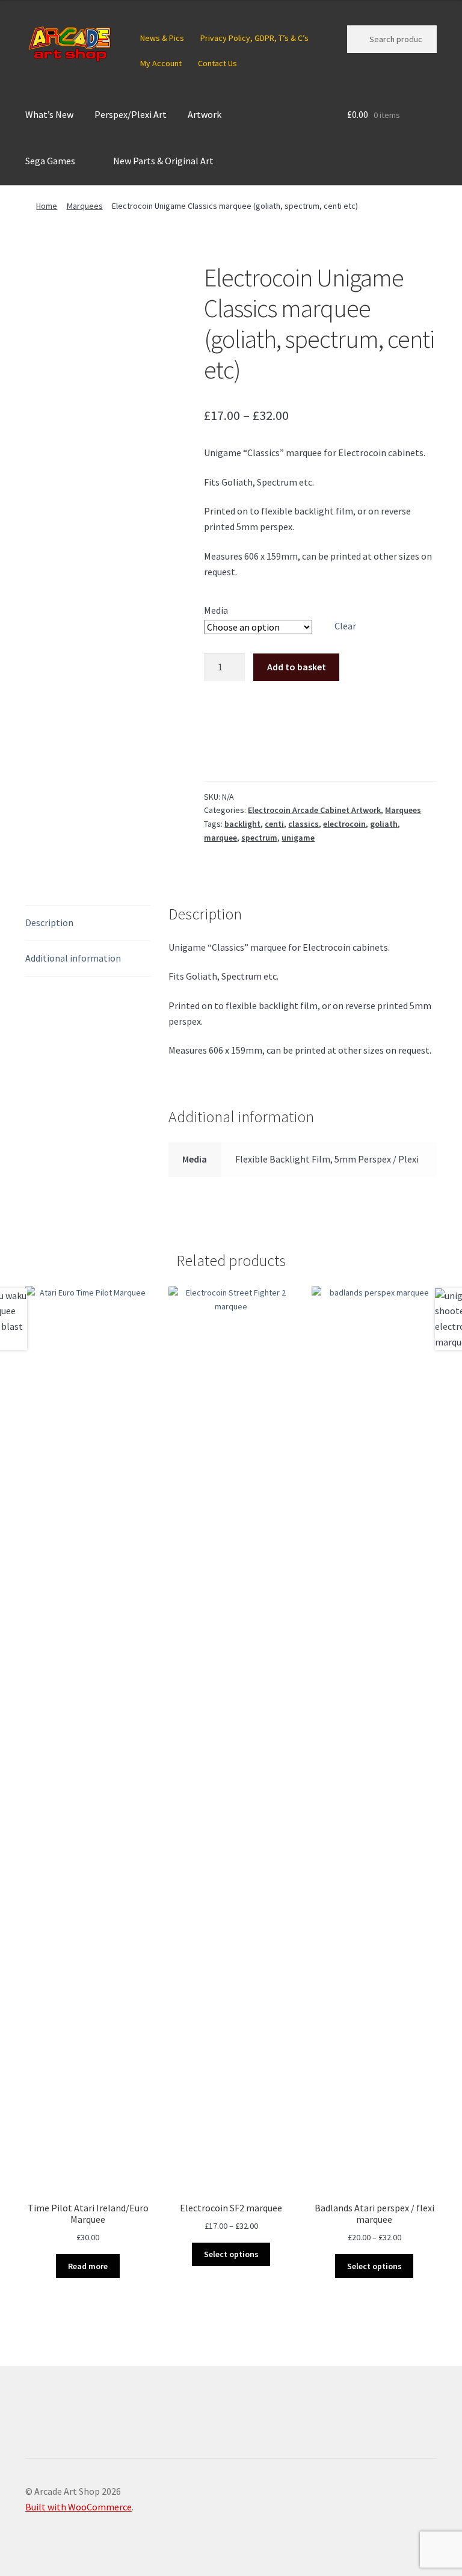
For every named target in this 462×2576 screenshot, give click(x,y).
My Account (161, 63)
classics (303, 824)
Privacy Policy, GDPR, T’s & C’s (254, 38)
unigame (298, 838)
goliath (384, 824)
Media (216, 610)
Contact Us (217, 63)
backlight (242, 824)
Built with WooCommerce (79, 2507)
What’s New (49, 114)
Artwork (205, 114)
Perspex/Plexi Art (131, 114)
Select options (231, 2254)
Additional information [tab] (73, 958)
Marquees (85, 206)
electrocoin (344, 824)
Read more (88, 2266)
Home (47, 206)
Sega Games (50, 161)
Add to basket (297, 667)
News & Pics (162, 38)
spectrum (259, 838)
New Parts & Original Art (163, 161)
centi (274, 824)
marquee (220, 838)
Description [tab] (49, 922)
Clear (345, 626)
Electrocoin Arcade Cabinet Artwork (314, 810)
